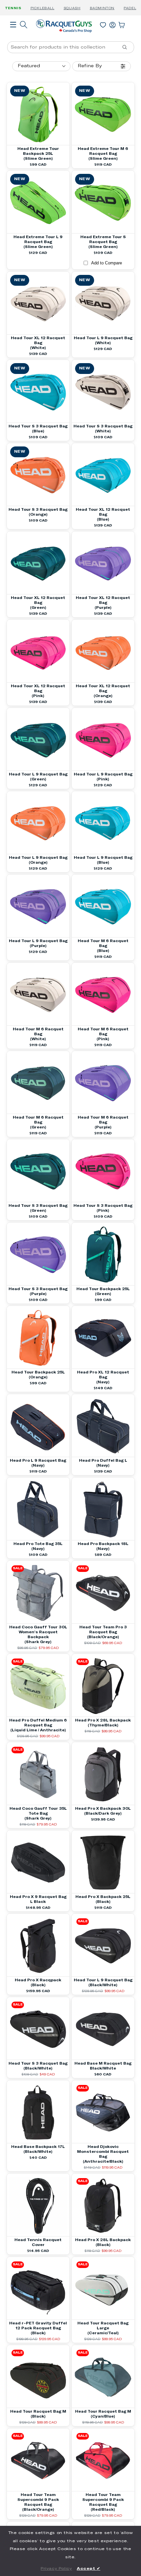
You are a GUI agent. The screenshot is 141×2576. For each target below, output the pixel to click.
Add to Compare (107, 263)
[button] (13, 34)
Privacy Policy (56, 2569)
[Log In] (112, 24)
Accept (89, 2569)
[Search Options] (127, 47)
